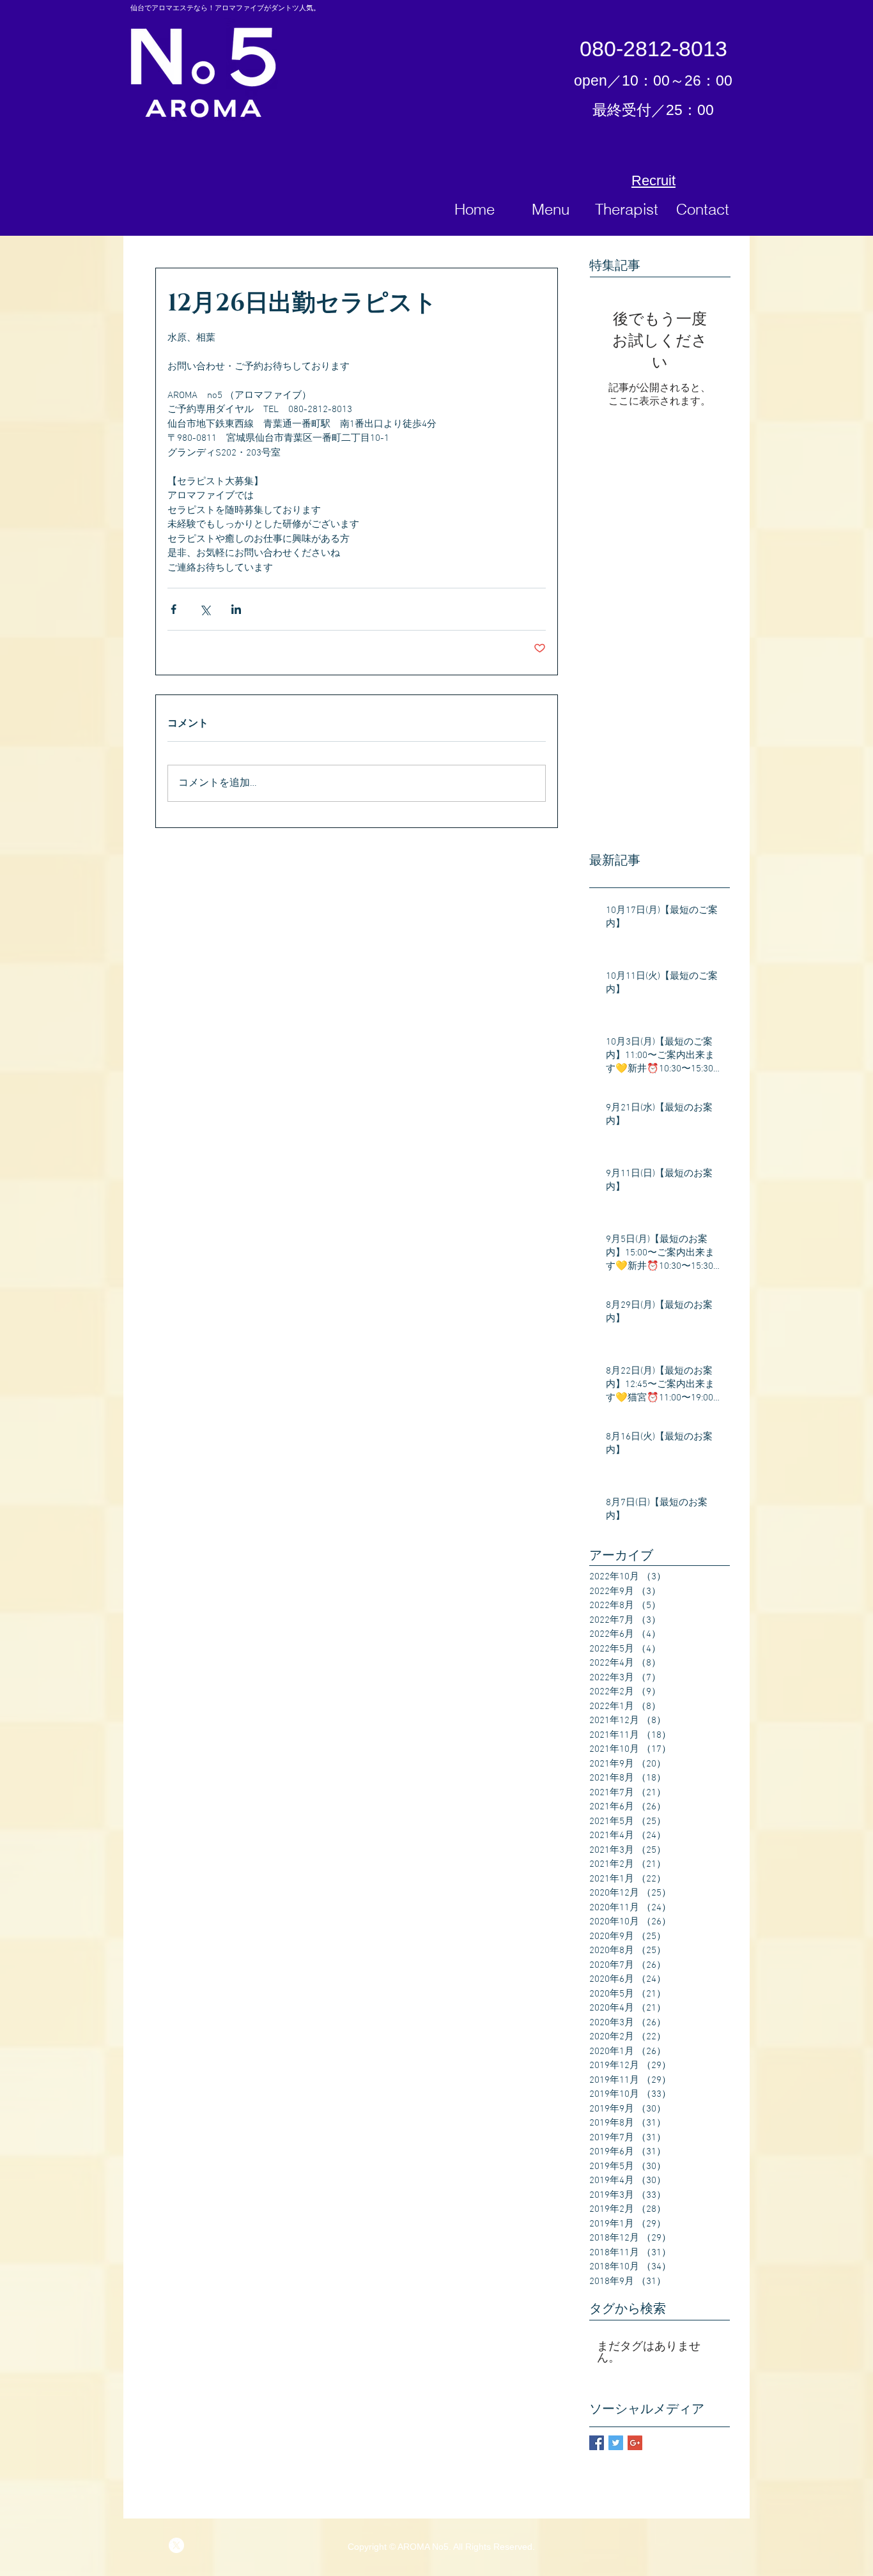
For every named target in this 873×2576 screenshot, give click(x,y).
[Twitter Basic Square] (616, 2443)
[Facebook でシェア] (174, 609)
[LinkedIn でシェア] (236, 609)
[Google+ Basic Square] (635, 2443)
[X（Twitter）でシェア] (205, 609)
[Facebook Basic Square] (597, 2443)
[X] (176, 2545)
